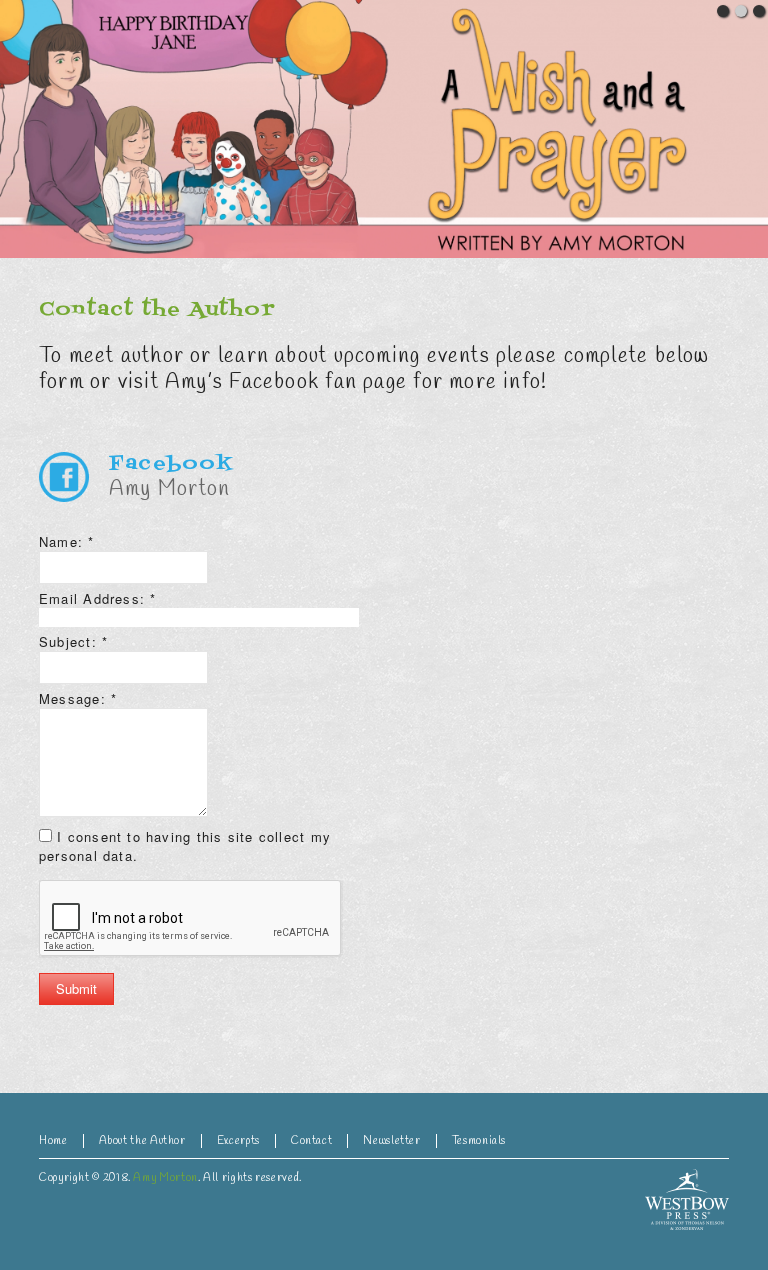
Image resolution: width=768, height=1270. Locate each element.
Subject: (73, 641)
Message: (78, 698)
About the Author (142, 1141)
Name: (67, 541)
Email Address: (98, 598)
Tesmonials (479, 1141)
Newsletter (391, 1141)
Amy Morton (165, 1178)
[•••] (384, 129)
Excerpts (238, 1141)
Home (53, 1141)
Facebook (171, 464)
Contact (311, 1141)
